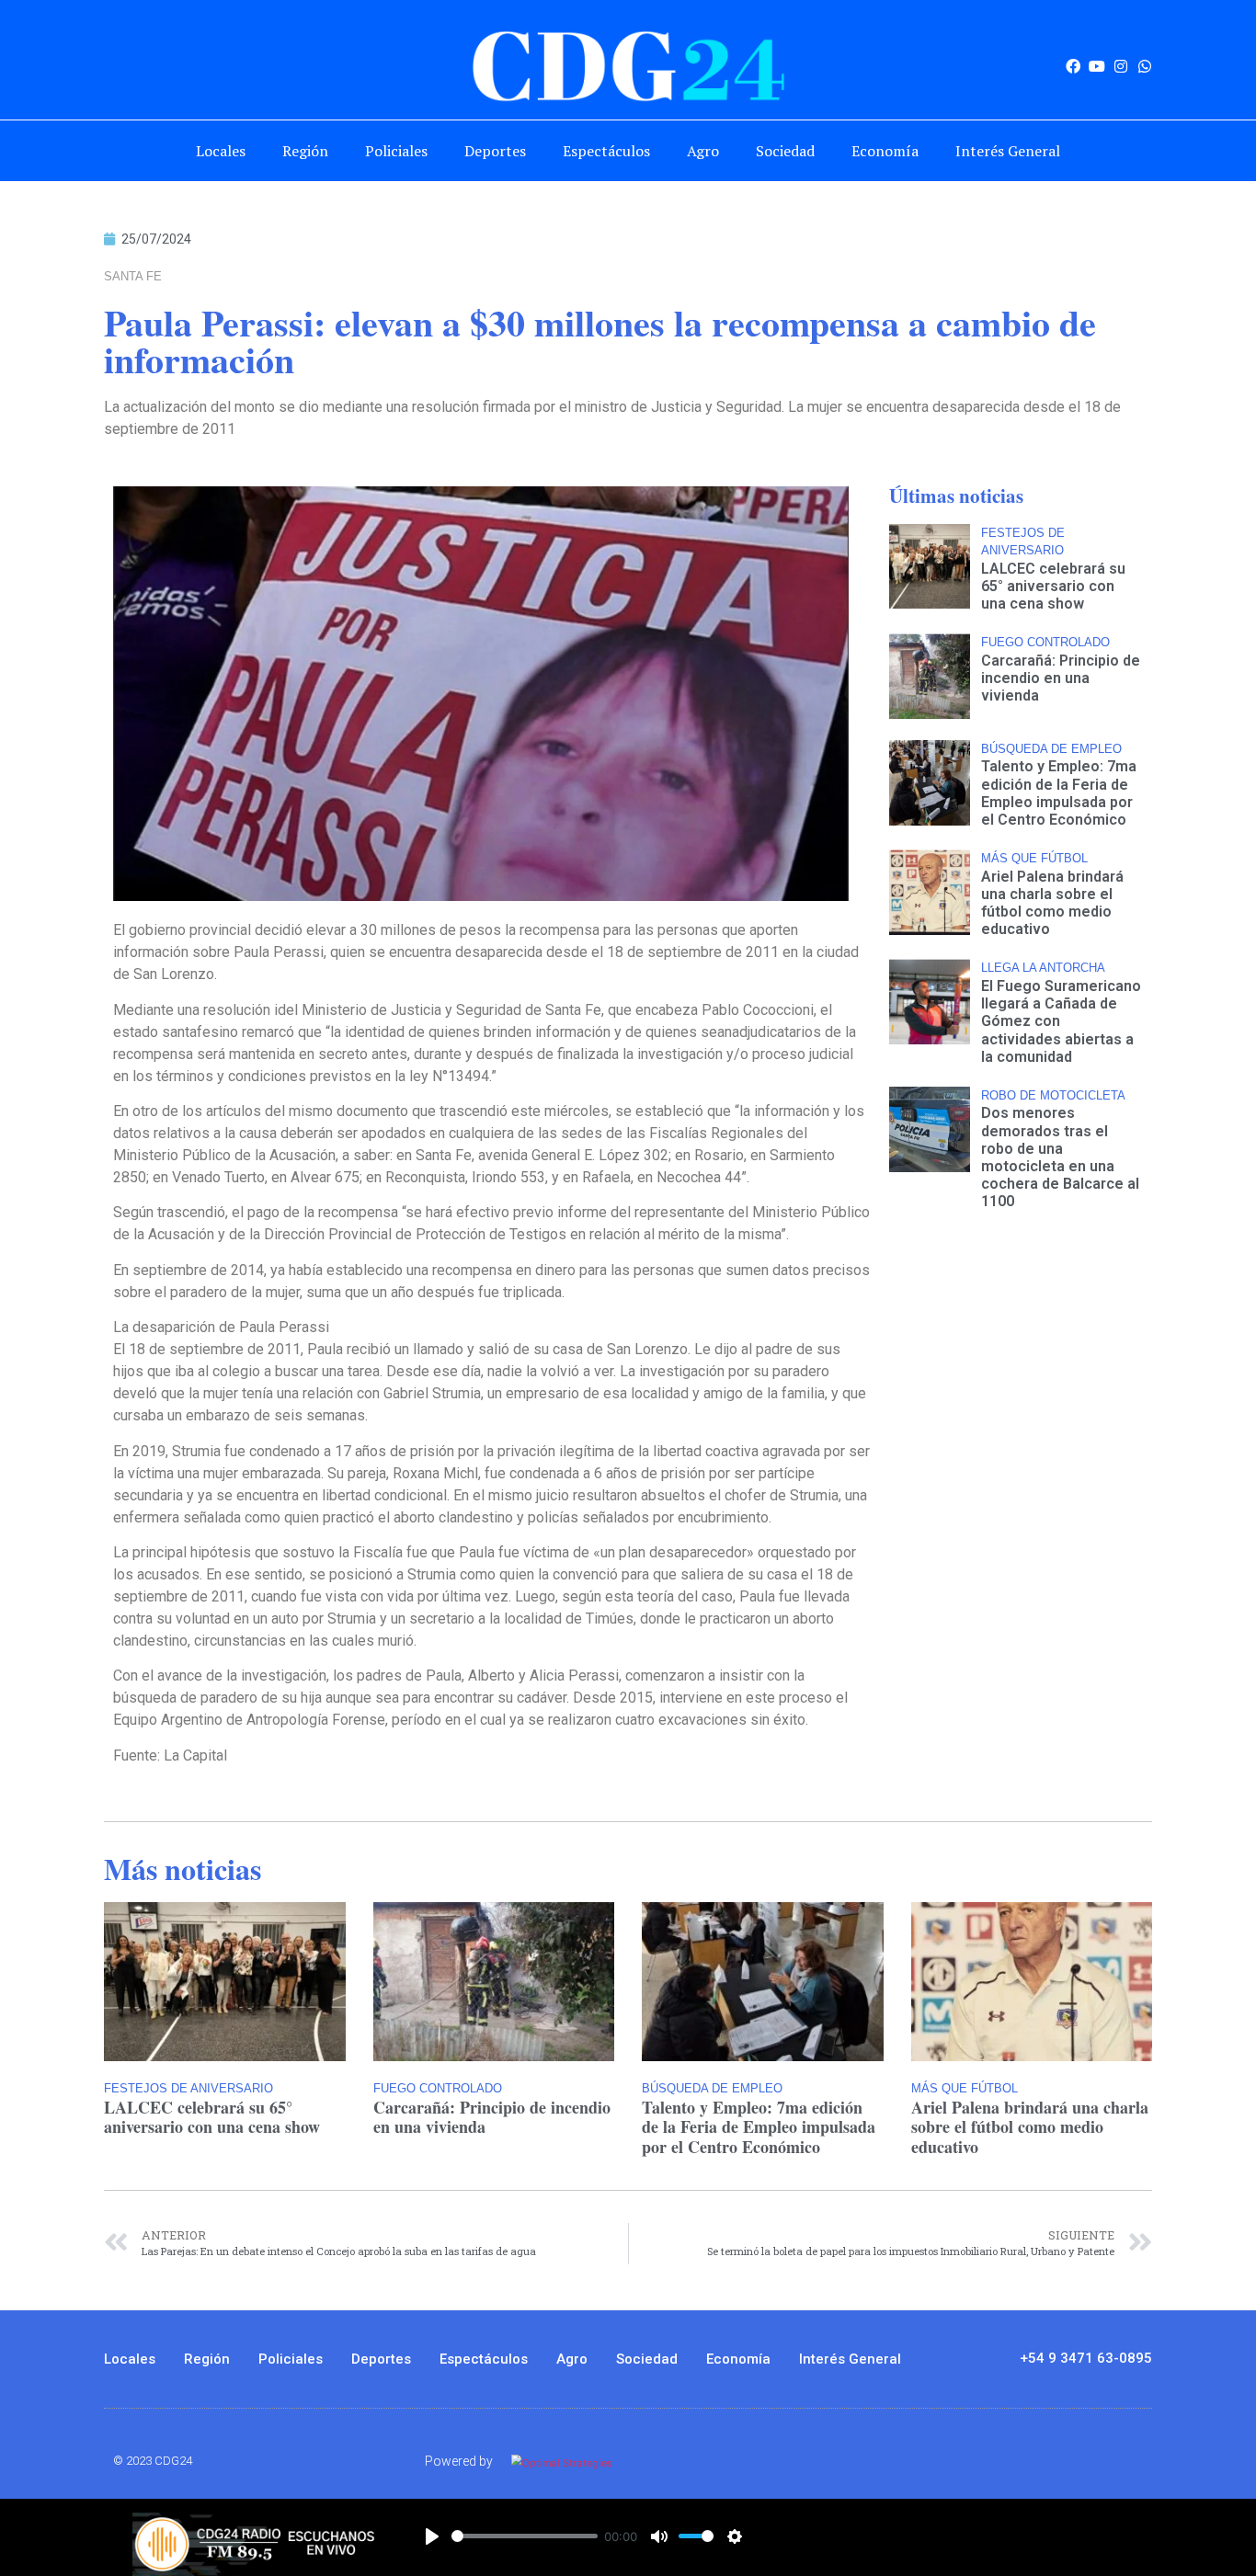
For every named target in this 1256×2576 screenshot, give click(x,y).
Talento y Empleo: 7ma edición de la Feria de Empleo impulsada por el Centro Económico (1059, 793)
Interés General (1008, 151)
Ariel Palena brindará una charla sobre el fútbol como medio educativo (1052, 903)
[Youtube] (1097, 66)
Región (305, 151)
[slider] (525, 2536)
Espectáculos (606, 151)
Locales (221, 151)
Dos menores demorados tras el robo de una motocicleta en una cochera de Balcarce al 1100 (1060, 1157)
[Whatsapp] (1145, 66)
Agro (703, 151)
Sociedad (785, 151)
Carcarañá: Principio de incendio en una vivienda (1061, 678)
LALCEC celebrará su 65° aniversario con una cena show (1053, 586)
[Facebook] (1073, 66)
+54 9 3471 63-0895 (1086, 2358)
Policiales (396, 151)
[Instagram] (1121, 66)
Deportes (495, 151)
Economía (885, 151)
